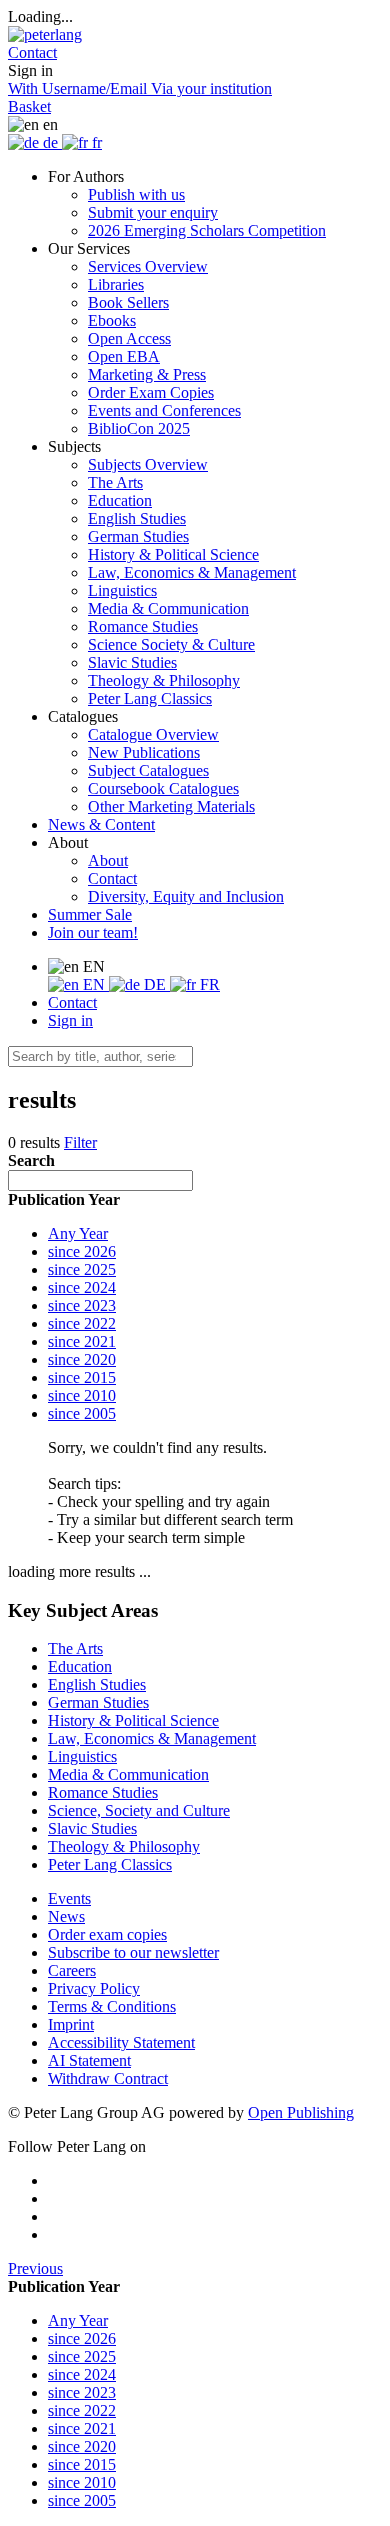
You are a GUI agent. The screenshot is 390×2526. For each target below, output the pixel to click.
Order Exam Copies (151, 392)
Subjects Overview (148, 464)
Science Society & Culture (171, 644)
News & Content (101, 824)
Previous (35, 2268)
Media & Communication (168, 608)
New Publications (144, 752)
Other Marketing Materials (171, 806)
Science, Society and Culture (139, 1810)
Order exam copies (107, 1934)
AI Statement (89, 2060)
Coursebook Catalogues (163, 788)
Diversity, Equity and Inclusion (186, 896)
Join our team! (93, 932)
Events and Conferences (164, 410)
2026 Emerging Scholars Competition (207, 230)
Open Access (129, 338)
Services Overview (148, 266)
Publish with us (136, 194)
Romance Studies (143, 626)
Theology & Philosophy (164, 680)
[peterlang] (45, 34)
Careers (72, 1970)
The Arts (115, 482)
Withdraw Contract (108, 2078)
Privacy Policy (94, 1988)
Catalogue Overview (153, 734)
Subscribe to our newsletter (133, 1952)
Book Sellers (128, 302)
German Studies (138, 536)
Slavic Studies (132, 662)
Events (69, 1898)
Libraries (116, 284)
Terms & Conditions (112, 2006)
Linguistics (122, 590)
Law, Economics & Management (192, 572)
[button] (32, 52)
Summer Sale (90, 914)
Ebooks (112, 320)
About (108, 860)
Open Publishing (301, 2112)
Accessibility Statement (121, 2042)
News (66, 1916)
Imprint (71, 2024)
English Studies (137, 518)
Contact (112, 878)
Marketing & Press (147, 374)
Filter (80, 1142)
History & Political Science (173, 554)
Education (120, 500)
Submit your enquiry (153, 212)
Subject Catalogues (148, 770)
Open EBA (124, 356)
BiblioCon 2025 (139, 428)
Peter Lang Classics (150, 698)
